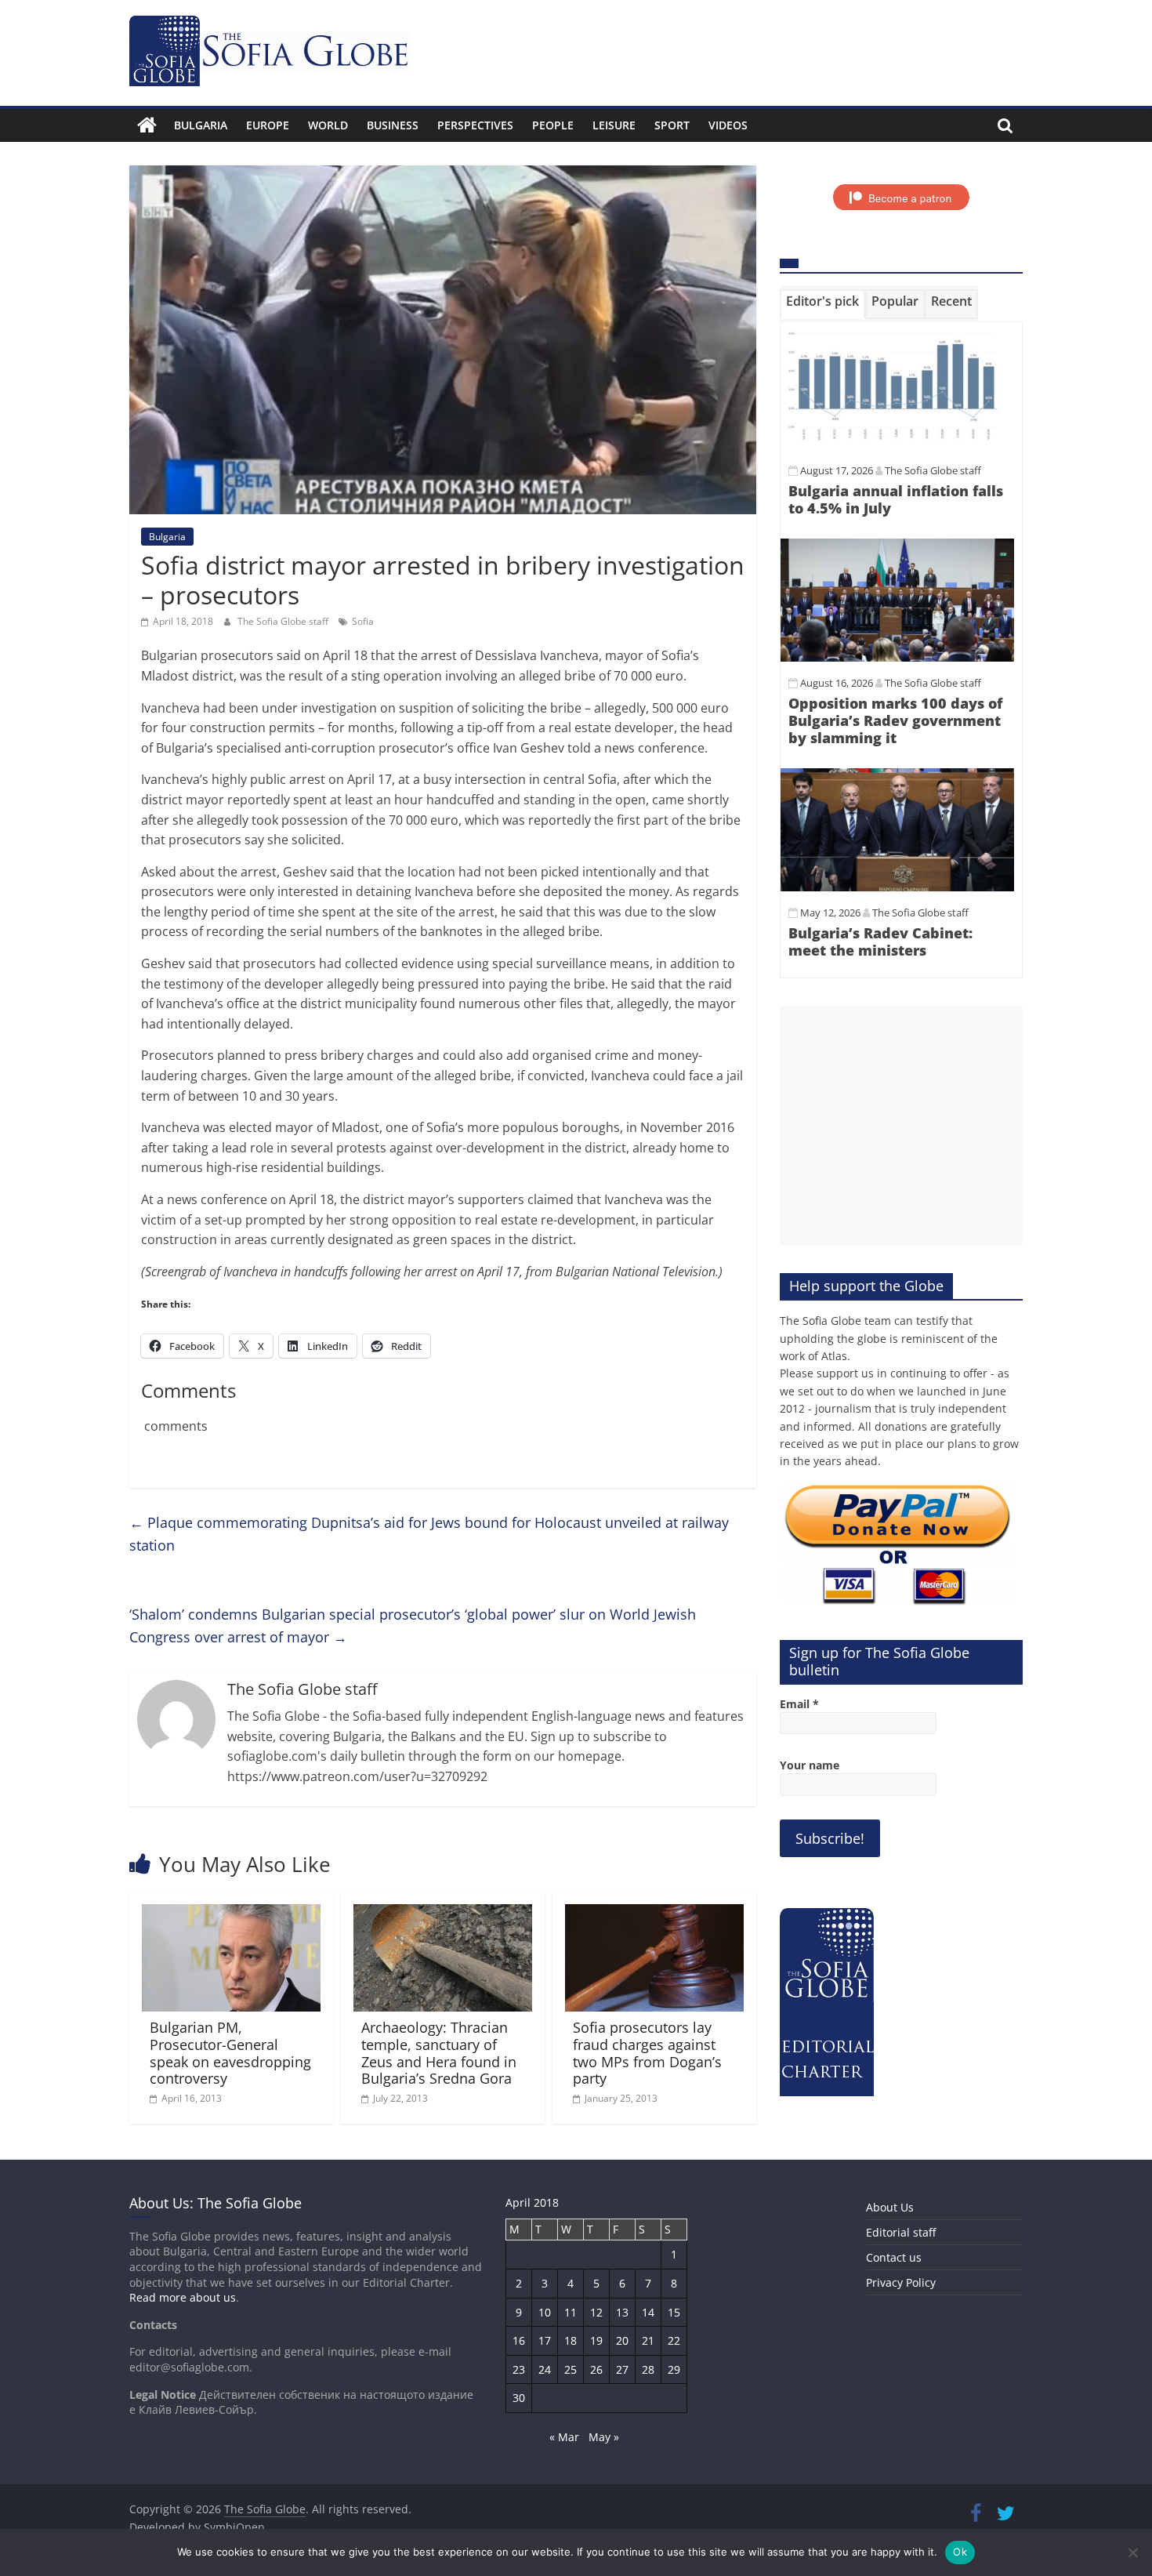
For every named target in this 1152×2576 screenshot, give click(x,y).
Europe (268, 125)
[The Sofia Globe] (147, 125)
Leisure (614, 125)
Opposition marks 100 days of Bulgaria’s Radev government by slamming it (895, 720)
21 (648, 2340)
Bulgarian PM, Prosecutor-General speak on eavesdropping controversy (230, 2053)
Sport (672, 125)
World (328, 125)
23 (519, 2369)
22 (674, 2340)
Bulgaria (201, 125)
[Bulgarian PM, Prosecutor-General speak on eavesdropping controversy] (231, 1914)
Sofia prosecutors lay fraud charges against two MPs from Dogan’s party (647, 2053)
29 (674, 2369)
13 (622, 2312)
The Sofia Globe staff (284, 621)
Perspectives (475, 125)
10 (545, 2312)
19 (596, 2340)
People (553, 125)
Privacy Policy (901, 2282)
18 (571, 2340)
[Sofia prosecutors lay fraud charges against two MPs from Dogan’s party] (654, 1914)
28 (648, 2369)
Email (799, 1704)
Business (393, 125)
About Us (890, 2207)
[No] (1132, 2552)
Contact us (894, 2257)
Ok (960, 2552)
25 (571, 2369)
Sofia (363, 621)
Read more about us (183, 2297)
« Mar (564, 2437)
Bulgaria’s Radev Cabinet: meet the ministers (880, 942)
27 (622, 2369)
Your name (810, 1765)
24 (545, 2369)
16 (519, 2340)
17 (545, 2340)
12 (596, 2312)
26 (596, 2369)
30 (519, 2398)
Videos (728, 125)
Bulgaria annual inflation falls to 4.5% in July (896, 499)
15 (674, 2312)
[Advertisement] (901, 1126)
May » (604, 2437)
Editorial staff (901, 2232)
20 (622, 2340)
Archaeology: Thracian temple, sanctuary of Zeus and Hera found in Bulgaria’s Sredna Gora (439, 2053)
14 (648, 2312)
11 (571, 2312)
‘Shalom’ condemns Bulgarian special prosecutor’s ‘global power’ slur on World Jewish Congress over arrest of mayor (413, 1625)
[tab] (822, 304)
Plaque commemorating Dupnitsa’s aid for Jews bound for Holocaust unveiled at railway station (429, 1534)
